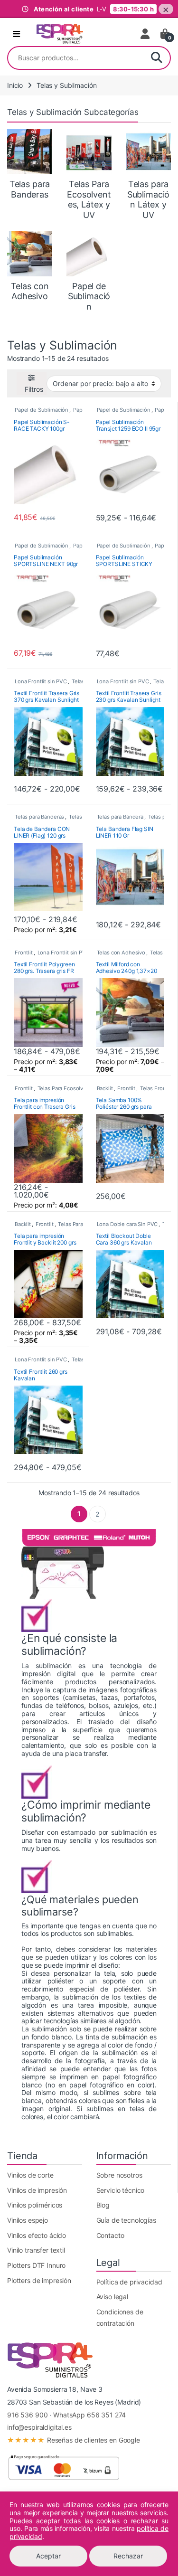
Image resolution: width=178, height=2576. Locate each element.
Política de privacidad (129, 2282)
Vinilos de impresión (37, 2190)
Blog (103, 2205)
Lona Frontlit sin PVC (41, 681)
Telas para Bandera (120, 817)
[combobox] (76, 58)
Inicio (15, 85)
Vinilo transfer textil (36, 2250)
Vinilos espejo (28, 2220)
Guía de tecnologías (126, 2220)
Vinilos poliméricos (35, 2205)
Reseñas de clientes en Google (74, 2440)
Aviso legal (112, 2297)
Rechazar (128, 2556)
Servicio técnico (121, 2190)
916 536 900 (27, 2415)
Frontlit (24, 953)
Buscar (157, 58)
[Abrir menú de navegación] (16, 34)
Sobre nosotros (119, 2175)
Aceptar (48, 2556)
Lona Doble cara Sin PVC (127, 1224)
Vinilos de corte (30, 2175)
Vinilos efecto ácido (37, 2235)
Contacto (110, 2235)
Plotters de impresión (39, 2280)
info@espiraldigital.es (39, 2427)
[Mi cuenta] (146, 34)
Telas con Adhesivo (121, 953)
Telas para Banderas (39, 817)
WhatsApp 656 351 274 (89, 2415)
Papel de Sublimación (42, 410)
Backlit (105, 1088)
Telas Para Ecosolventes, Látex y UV (82, 1088)
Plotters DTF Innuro (36, 2265)
